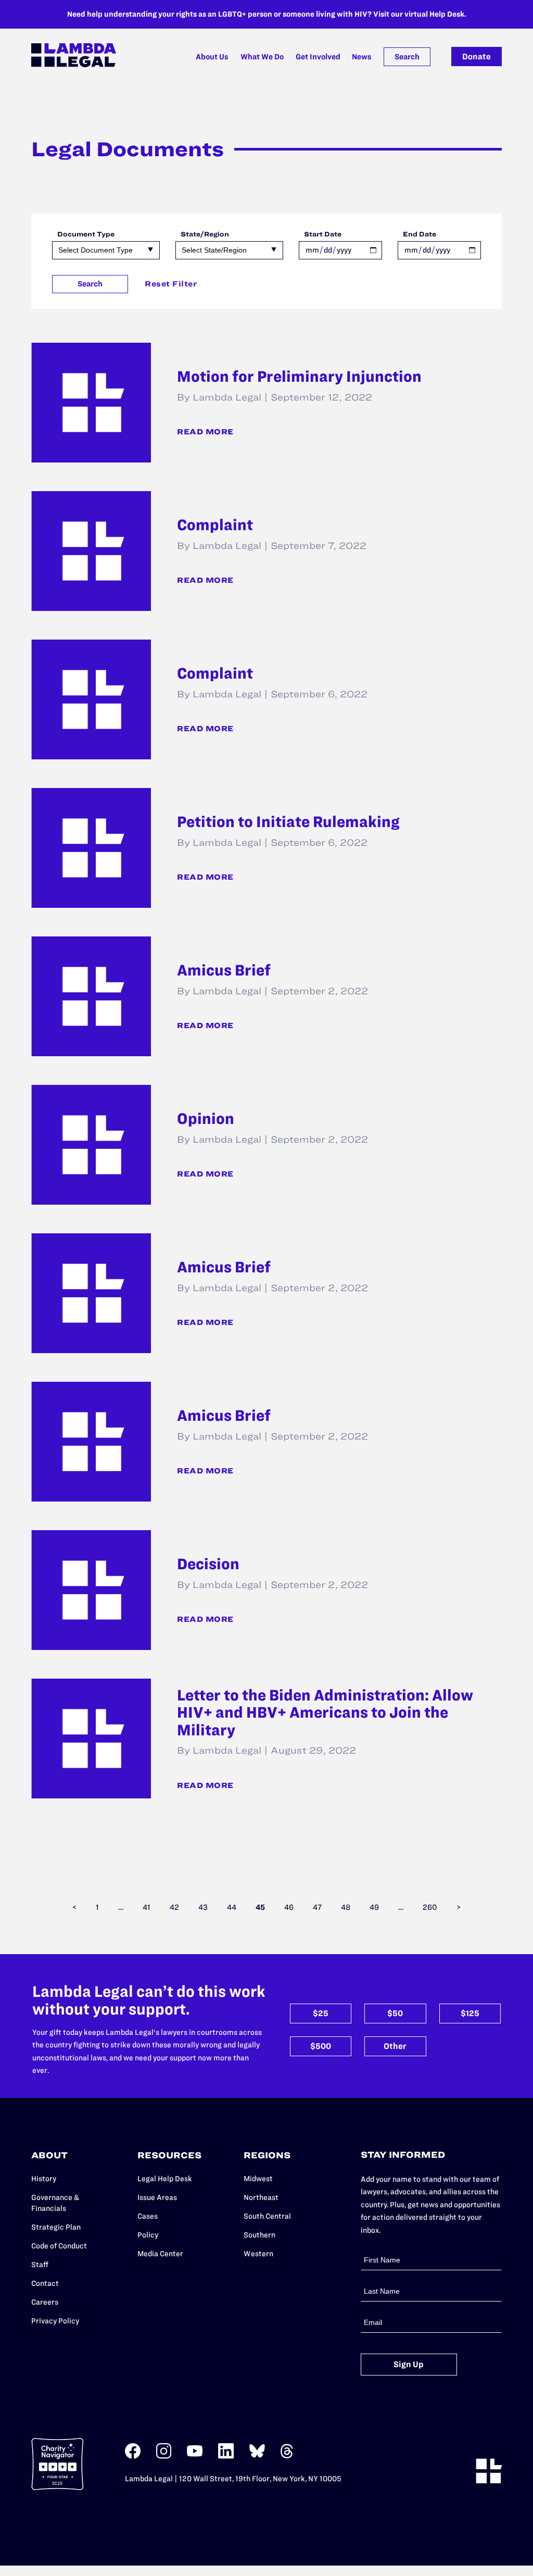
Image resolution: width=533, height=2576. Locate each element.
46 (289, 1907)
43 (203, 1907)
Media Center (160, 2254)
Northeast (261, 2197)
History (44, 2179)
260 (430, 1907)
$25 (321, 2013)
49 (374, 1907)
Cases (148, 2216)
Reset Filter (171, 284)
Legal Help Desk (165, 2179)
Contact (45, 2283)
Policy (148, 2235)
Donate (477, 57)
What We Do (262, 57)
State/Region (205, 234)
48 (346, 1907)
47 (317, 1907)
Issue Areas (157, 2197)
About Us (212, 57)
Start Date (323, 234)
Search (407, 57)
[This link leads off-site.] (133, 2456)
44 (232, 1907)
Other (395, 2046)
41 (147, 1907)
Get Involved (318, 57)
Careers (45, 2302)
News (362, 57)
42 (174, 1907)
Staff (40, 2265)
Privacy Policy (55, 2321)
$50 (395, 2013)
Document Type (86, 234)
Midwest (258, 2179)
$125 (470, 2013)
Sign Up (409, 2364)
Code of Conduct (59, 2246)
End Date (420, 234)
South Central (267, 2216)
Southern (259, 2235)
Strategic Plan (56, 2227)
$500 (321, 2046)
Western (258, 2254)
